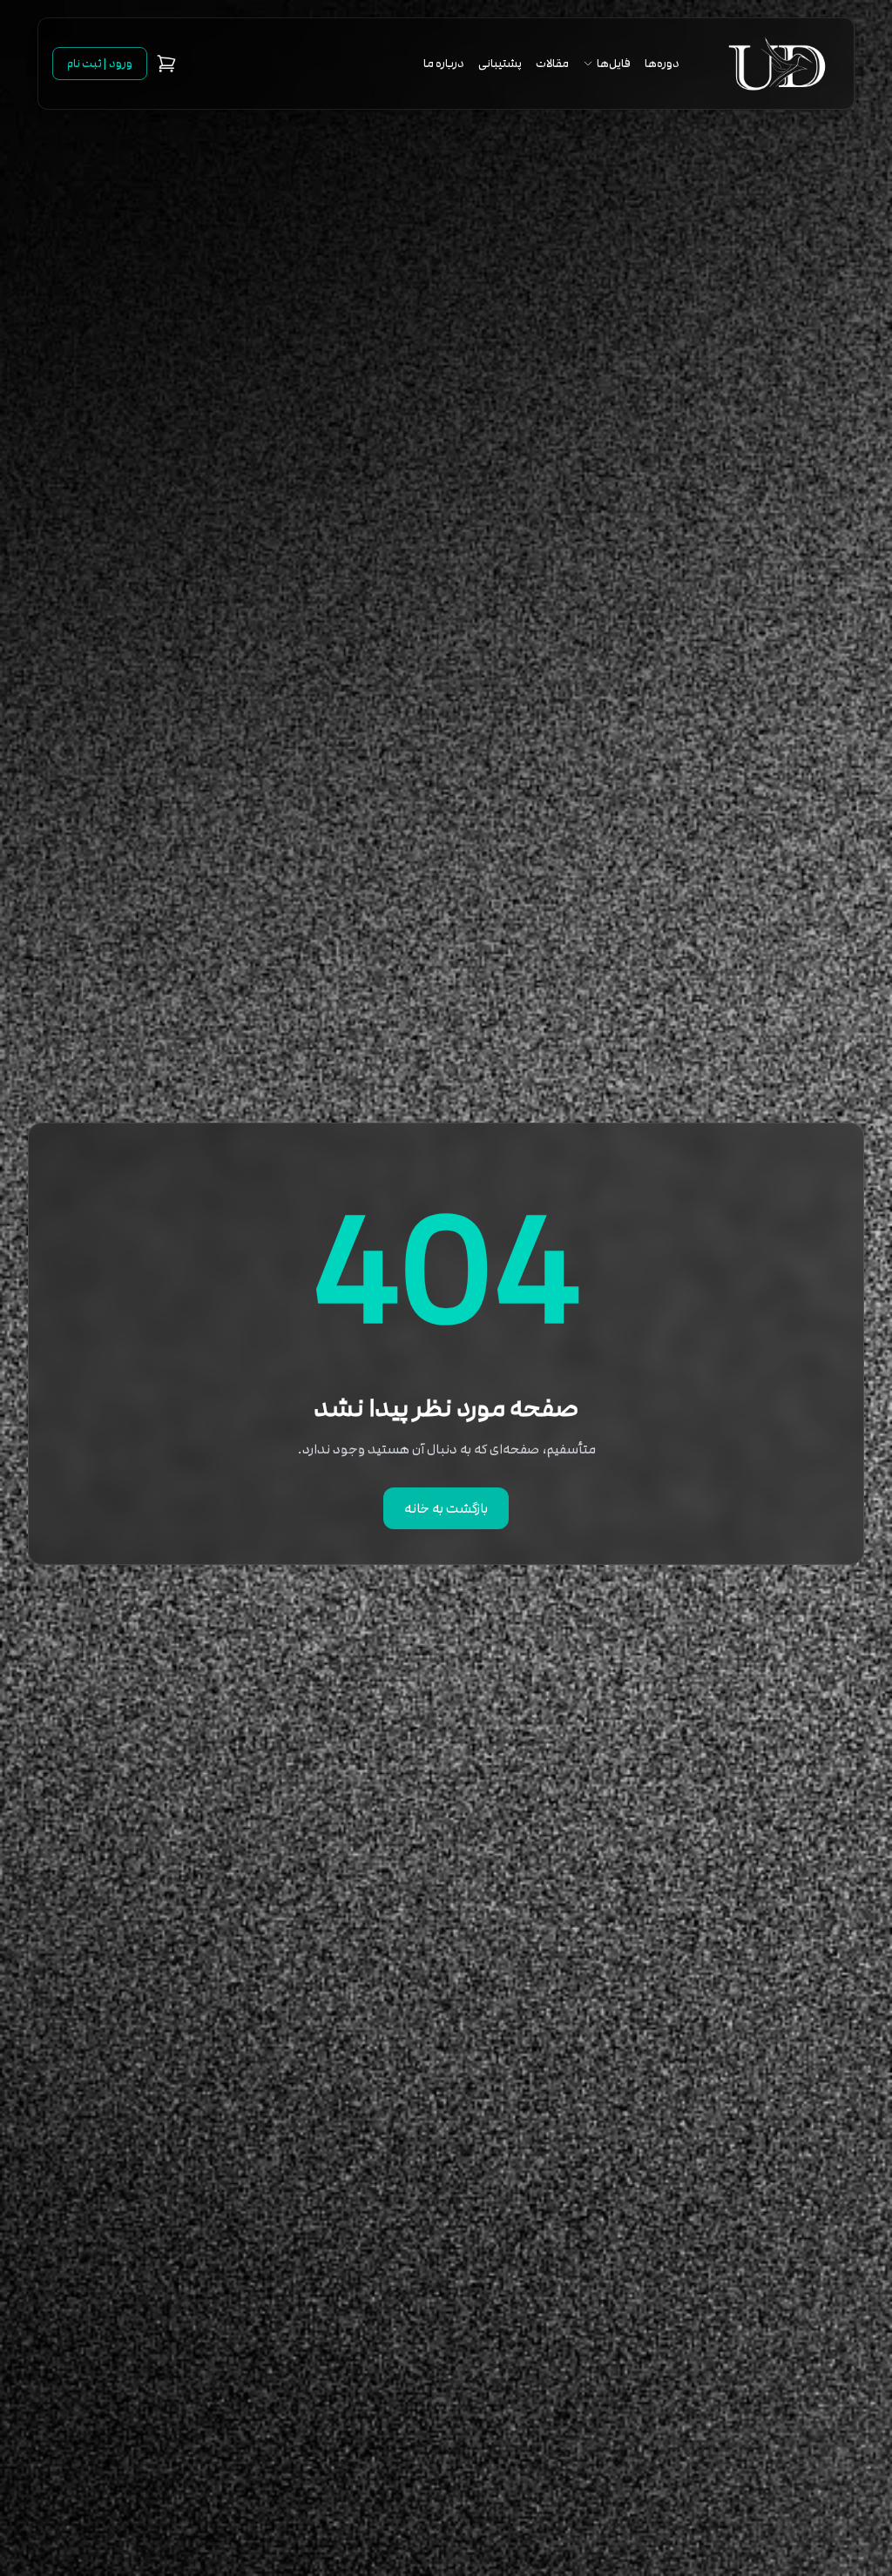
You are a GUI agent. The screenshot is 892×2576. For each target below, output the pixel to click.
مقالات (552, 64)
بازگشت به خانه (446, 1508)
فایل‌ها (614, 64)
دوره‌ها (662, 64)
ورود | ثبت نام (100, 64)
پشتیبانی (500, 64)
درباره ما (444, 64)
